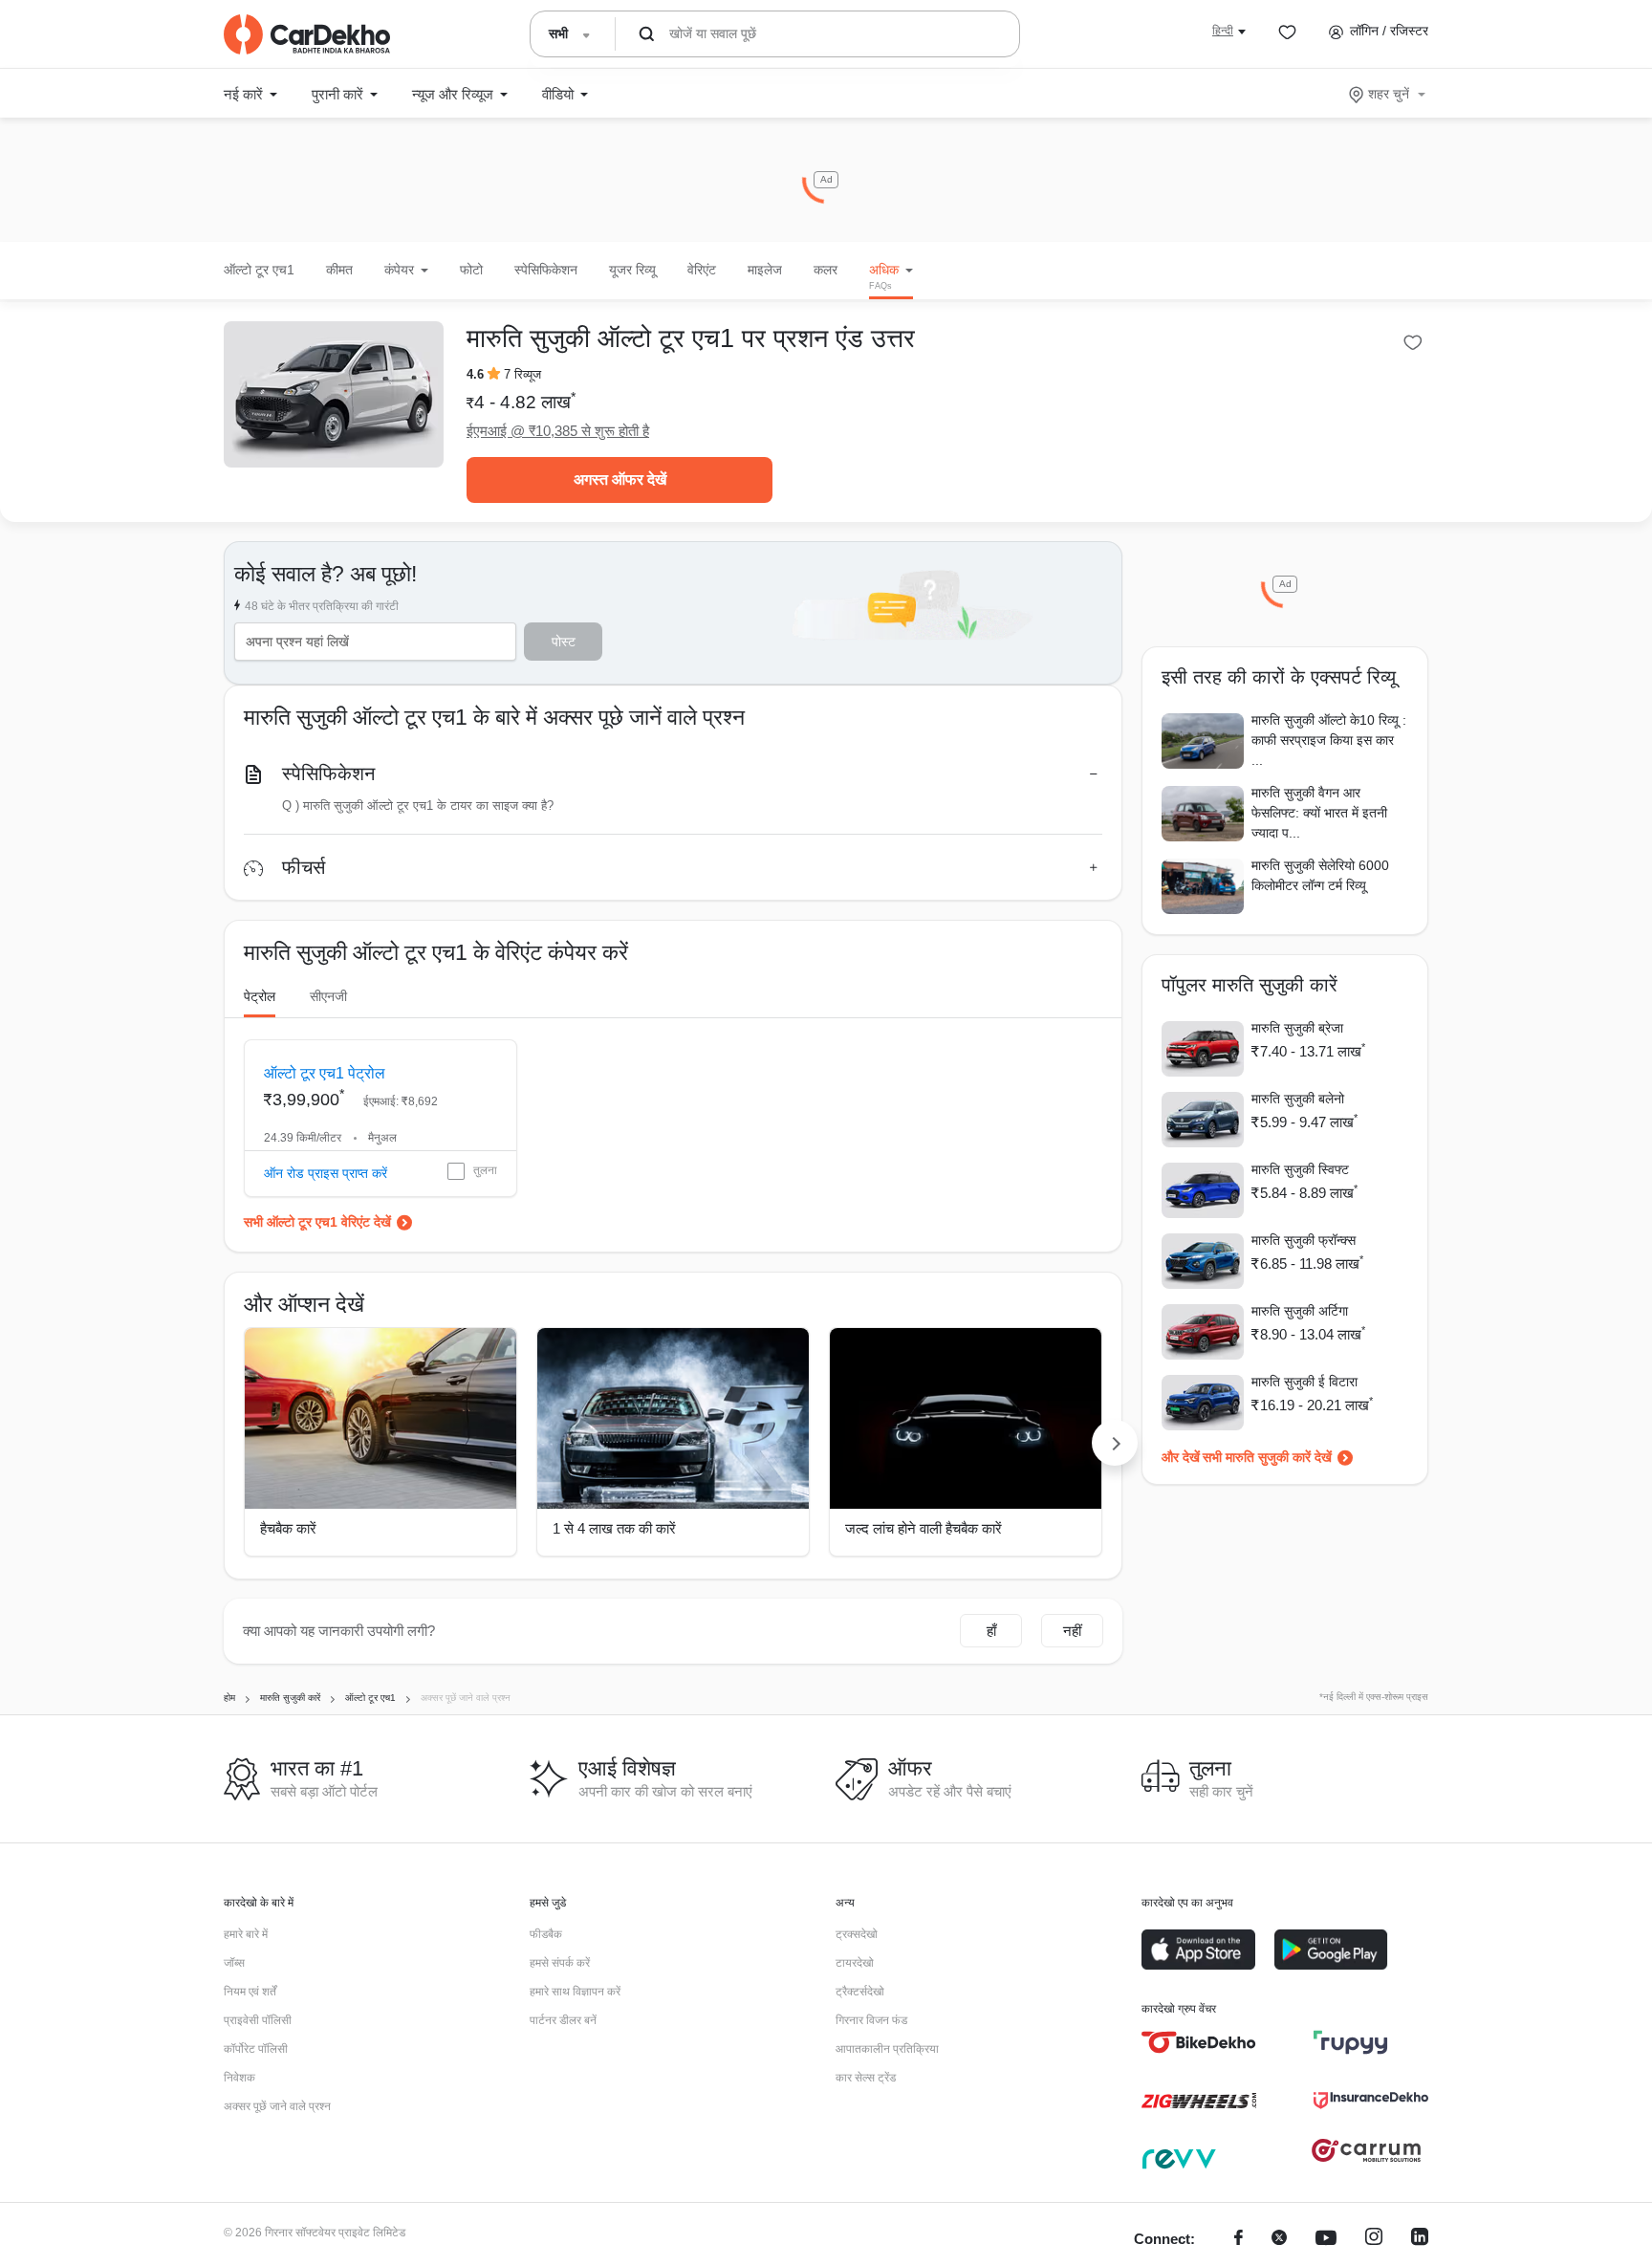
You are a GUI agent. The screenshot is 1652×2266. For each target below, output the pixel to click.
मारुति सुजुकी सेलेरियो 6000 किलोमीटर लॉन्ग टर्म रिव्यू (1320, 875)
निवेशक (239, 2078)
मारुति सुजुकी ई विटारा (1304, 1382)
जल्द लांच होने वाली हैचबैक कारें (924, 1528)
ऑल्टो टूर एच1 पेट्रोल (325, 1073)
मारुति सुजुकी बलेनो (1298, 1099)
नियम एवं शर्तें (250, 1992)
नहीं (1072, 1631)
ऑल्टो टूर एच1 (259, 270)
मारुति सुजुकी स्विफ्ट (1300, 1169)
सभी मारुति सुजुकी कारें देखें (1267, 1457)
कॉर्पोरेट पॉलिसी (256, 2049)
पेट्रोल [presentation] (260, 996)
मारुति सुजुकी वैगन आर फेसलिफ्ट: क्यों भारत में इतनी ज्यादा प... (1319, 813)
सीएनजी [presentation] (328, 996)
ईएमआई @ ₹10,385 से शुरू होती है (558, 431)
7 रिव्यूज (522, 374)
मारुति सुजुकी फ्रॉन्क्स (1304, 1240)
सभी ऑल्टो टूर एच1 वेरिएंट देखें (317, 1222)
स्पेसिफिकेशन (328, 773)
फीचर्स (304, 867)
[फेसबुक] (1239, 2240)
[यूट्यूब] (1326, 2240)
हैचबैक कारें (288, 1528)
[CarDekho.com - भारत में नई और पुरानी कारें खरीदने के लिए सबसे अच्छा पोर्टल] (307, 34)
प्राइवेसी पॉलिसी (258, 2020)
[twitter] (1279, 2240)
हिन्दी (1223, 31)
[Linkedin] (1420, 2240)
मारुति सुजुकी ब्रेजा (1297, 1028)
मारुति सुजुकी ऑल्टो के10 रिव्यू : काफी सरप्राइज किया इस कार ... (1329, 740)
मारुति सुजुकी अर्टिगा (1300, 1311)
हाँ (991, 1631)
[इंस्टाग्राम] (1374, 2240)
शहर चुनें (1389, 94)
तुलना (485, 1170)
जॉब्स (234, 1963)
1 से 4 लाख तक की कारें (614, 1528)
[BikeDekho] (1199, 2042)
